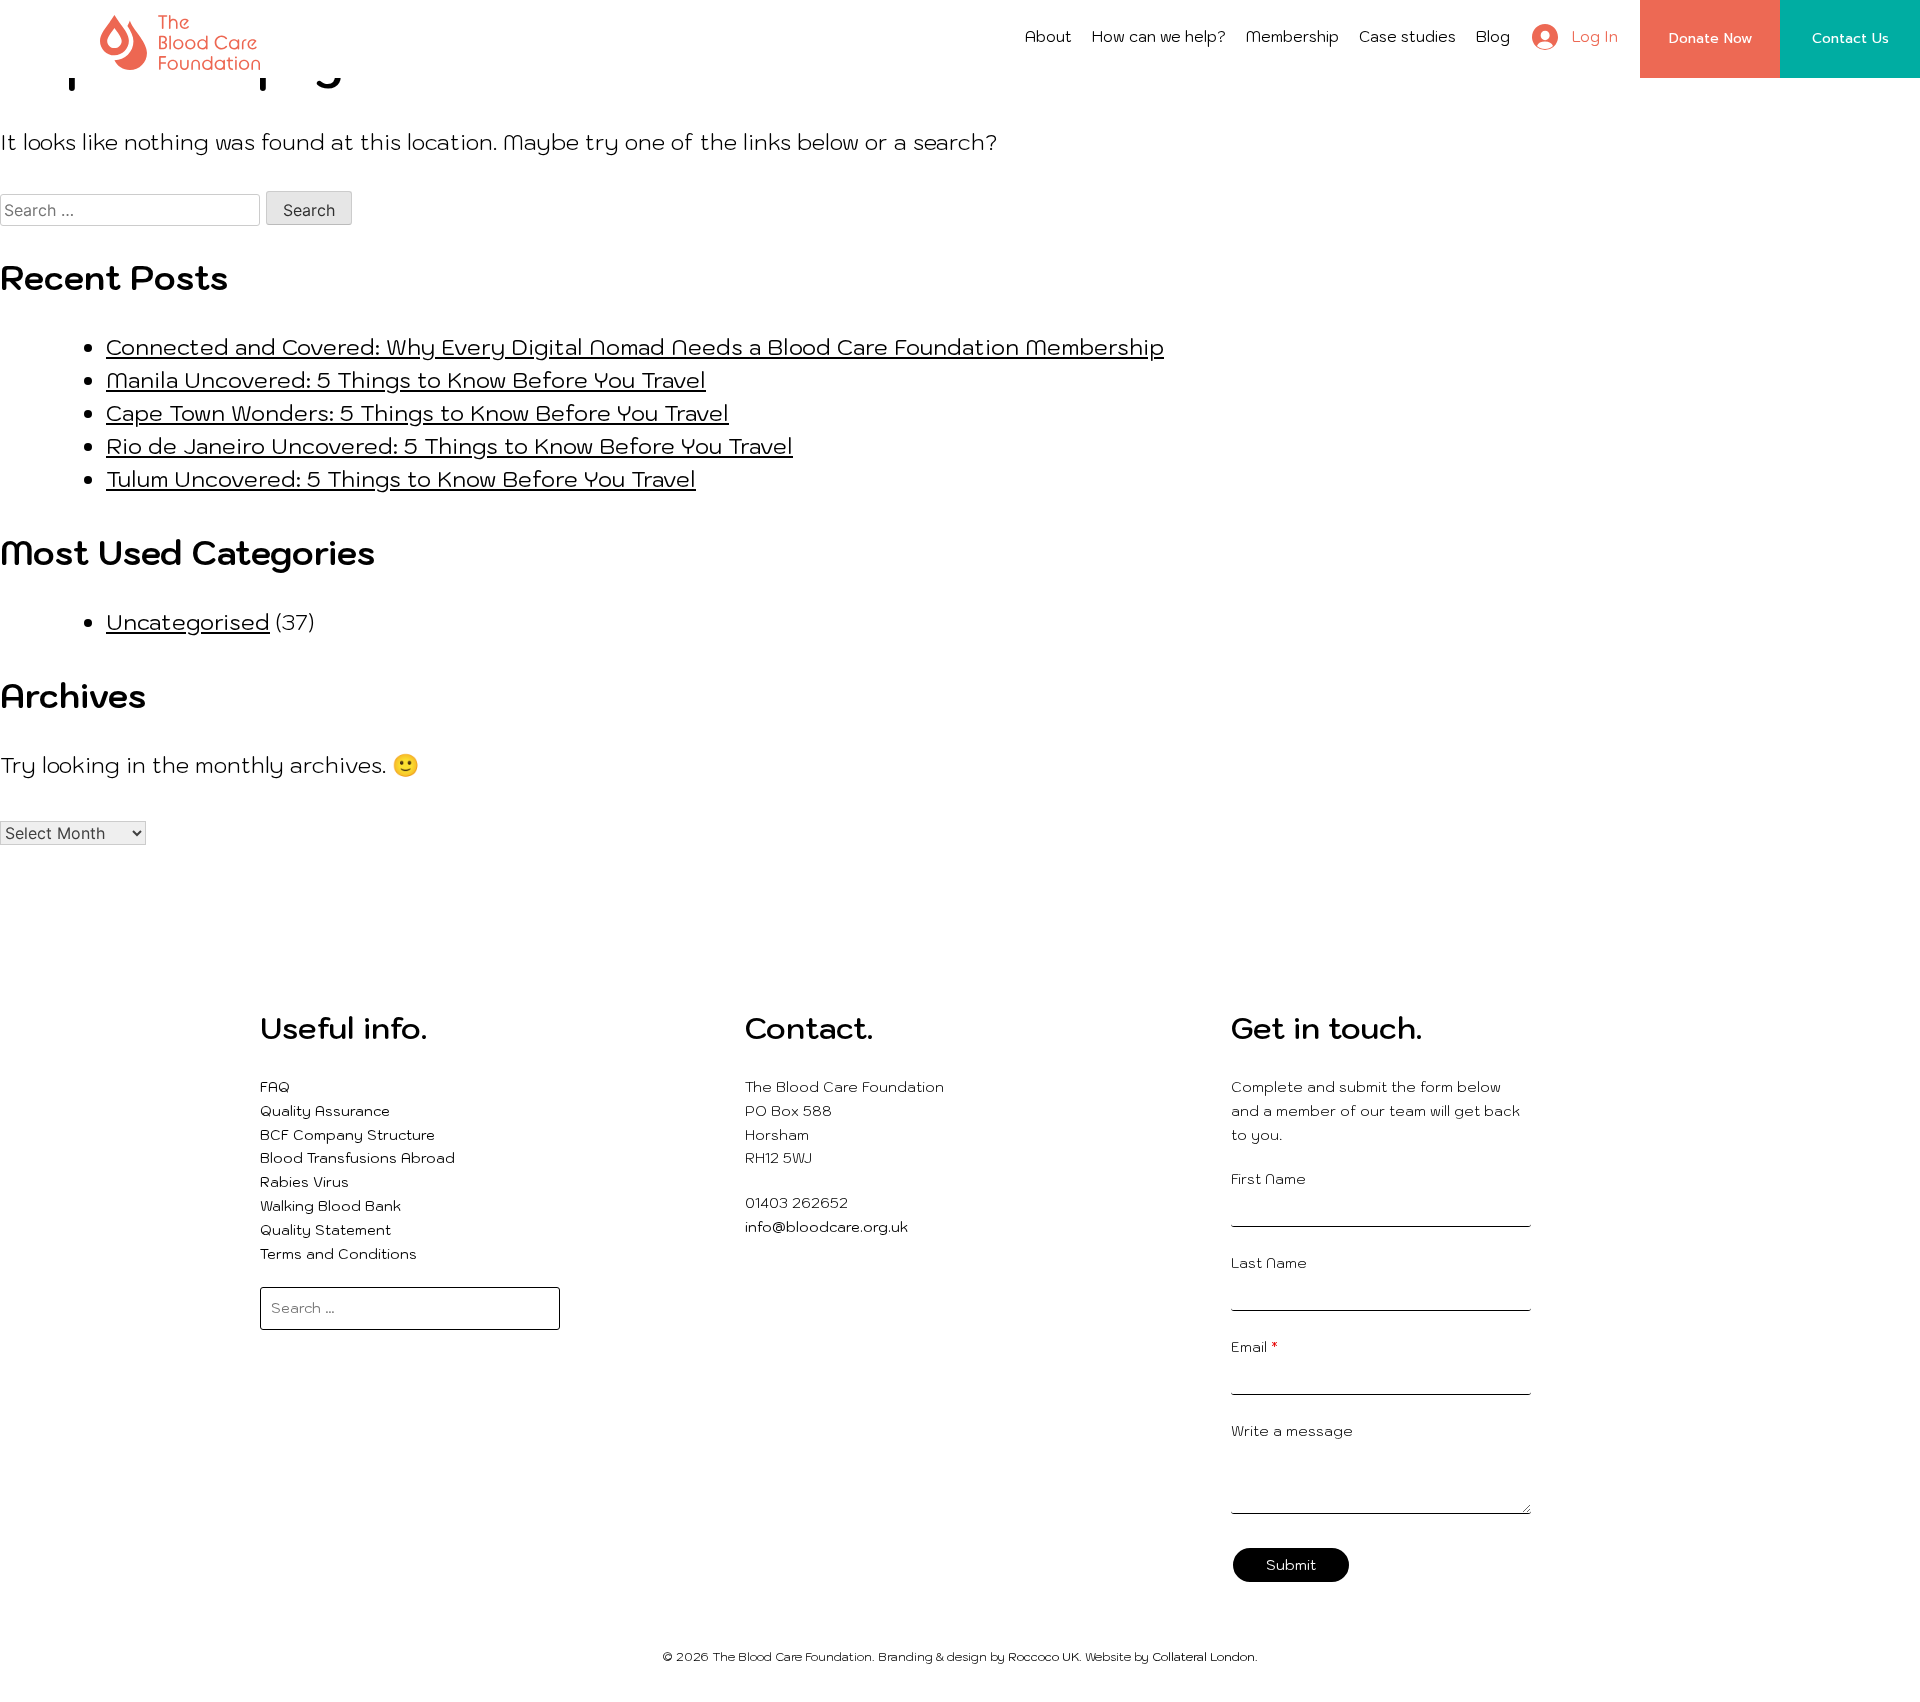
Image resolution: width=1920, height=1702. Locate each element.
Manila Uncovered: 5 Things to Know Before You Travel (406, 379)
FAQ (275, 1087)
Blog (1493, 36)
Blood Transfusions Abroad (357, 1158)
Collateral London (1203, 1656)
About (1048, 36)
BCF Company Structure (347, 1135)
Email (1254, 1347)
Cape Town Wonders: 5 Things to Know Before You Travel (417, 412)
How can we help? (1159, 36)
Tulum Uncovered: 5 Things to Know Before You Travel (401, 478)
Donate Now (1710, 38)
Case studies (1407, 36)
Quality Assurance (325, 1111)
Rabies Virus (304, 1182)
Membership (1292, 36)
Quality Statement (325, 1230)
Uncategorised (188, 621)
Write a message (1292, 1431)
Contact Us (1850, 38)
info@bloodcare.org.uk (826, 1227)
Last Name (1269, 1263)
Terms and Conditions (338, 1254)
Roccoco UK (1043, 1656)
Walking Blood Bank (330, 1206)
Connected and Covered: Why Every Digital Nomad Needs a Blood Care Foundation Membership (635, 346)
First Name (1268, 1179)
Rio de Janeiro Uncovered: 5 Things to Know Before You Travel (449, 445)
